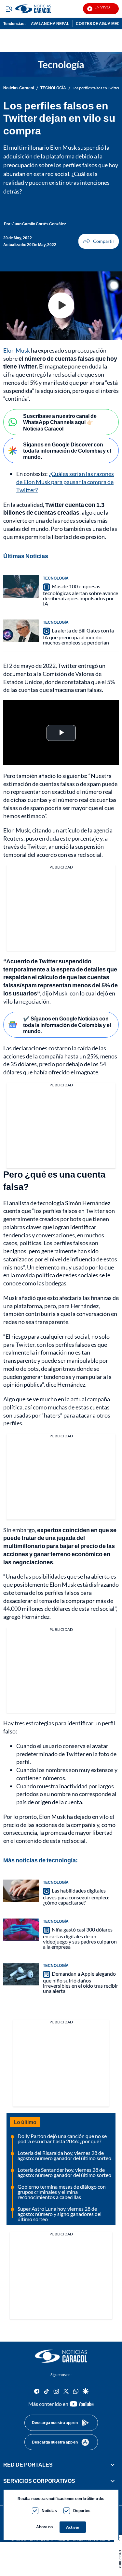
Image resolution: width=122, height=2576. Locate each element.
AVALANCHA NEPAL (50, 24)
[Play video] (61, 306)
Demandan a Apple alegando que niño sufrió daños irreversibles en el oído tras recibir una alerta (81, 1982)
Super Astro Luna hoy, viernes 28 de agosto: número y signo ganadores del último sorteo (60, 2214)
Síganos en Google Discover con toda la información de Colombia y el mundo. (67, 450)
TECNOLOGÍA (53, 88)
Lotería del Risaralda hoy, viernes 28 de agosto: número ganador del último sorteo (64, 2155)
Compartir (99, 241)
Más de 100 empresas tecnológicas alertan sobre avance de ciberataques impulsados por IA (81, 595)
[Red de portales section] (113, 2465)
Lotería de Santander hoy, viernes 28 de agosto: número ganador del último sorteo (64, 2172)
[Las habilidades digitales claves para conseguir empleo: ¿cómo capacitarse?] (21, 1891)
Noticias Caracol (19, 88)
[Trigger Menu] (9, 9)
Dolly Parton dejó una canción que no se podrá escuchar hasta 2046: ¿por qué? (62, 2138)
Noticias (49, 2511)
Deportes (82, 2511)
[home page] (61, 2356)
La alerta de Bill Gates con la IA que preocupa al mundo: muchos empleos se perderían (78, 636)
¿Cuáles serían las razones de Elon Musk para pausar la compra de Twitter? (65, 482)
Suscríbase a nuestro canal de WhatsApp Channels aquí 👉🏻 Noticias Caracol (60, 422)
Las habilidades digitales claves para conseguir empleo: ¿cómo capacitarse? (76, 1896)
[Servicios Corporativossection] (113, 2481)
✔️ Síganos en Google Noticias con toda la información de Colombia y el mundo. (67, 1025)
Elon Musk (17, 350)
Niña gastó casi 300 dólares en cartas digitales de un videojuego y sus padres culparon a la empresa (80, 1938)
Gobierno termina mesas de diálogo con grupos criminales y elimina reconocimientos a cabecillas (62, 2192)
